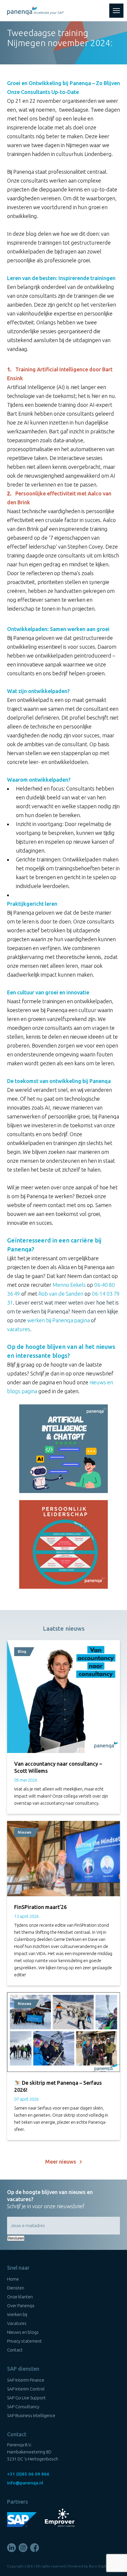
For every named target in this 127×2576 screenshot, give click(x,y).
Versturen (16, 2238)
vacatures (19, 1329)
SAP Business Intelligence (31, 2415)
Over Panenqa (21, 2306)
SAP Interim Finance (26, 2380)
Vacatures (17, 2323)
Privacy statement (25, 2341)
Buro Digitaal (100, 2566)
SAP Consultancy (23, 2407)
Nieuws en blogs (23, 2332)
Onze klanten (20, 2297)
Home (13, 2279)
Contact (15, 2350)
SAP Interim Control (26, 2389)
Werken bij (17, 2314)
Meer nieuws (62, 2162)
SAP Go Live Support (26, 2398)
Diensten (16, 2288)
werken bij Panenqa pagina (58, 1320)
